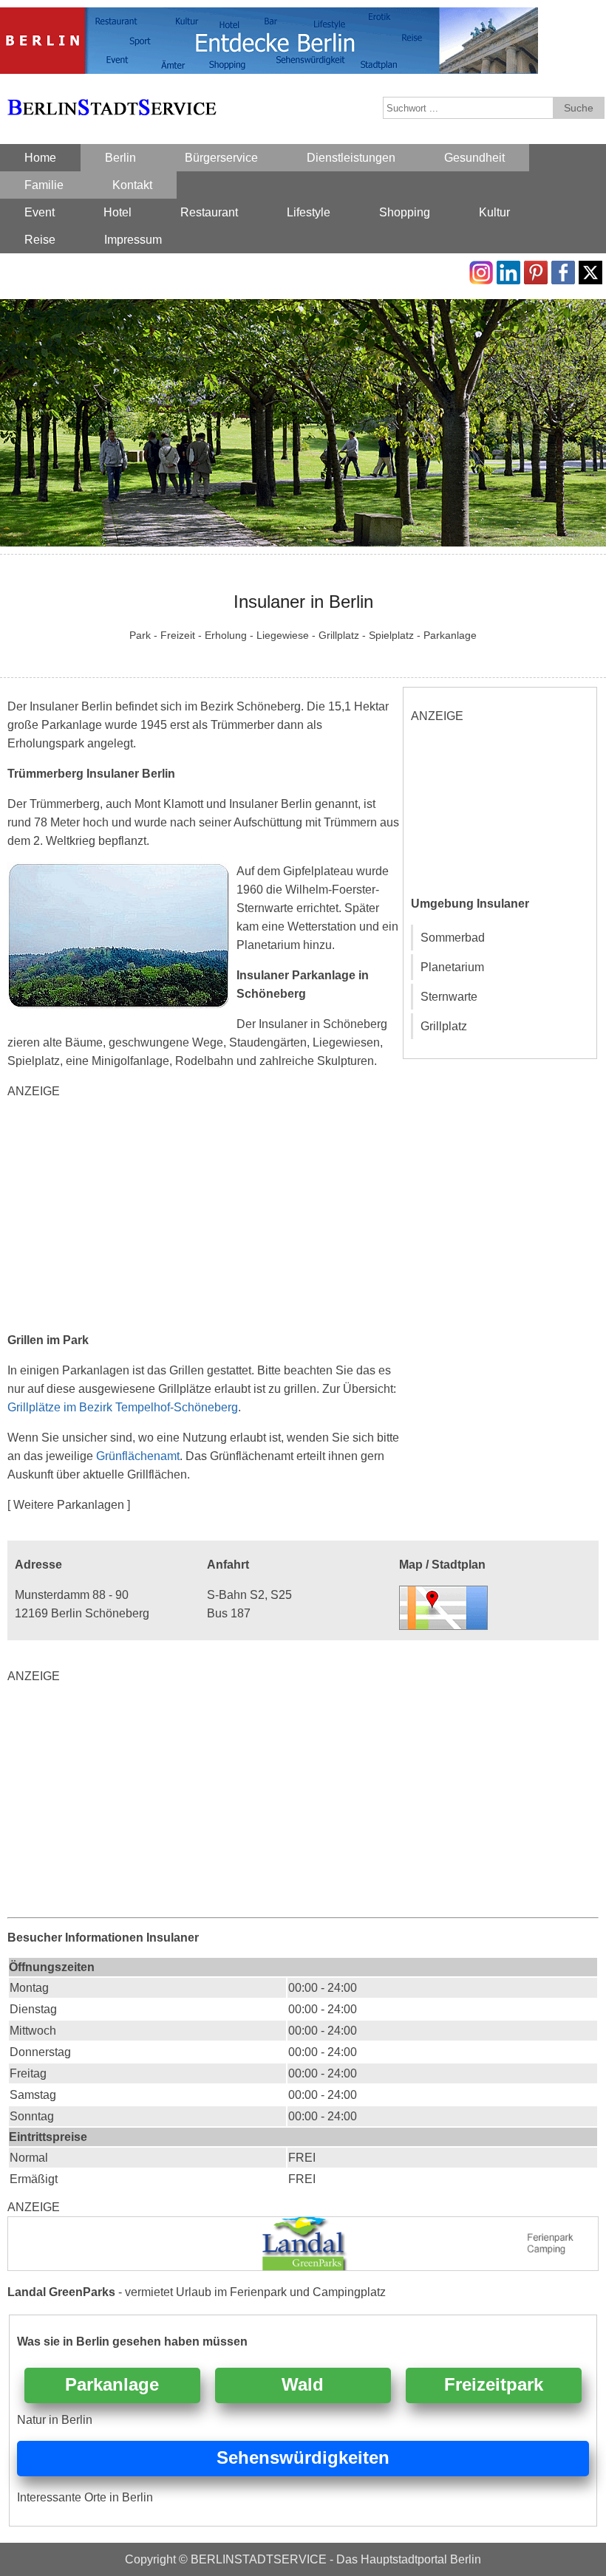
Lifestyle (309, 212)
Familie (44, 185)
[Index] (112, 90)
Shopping (405, 212)
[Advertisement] (204, 1216)
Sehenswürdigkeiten (303, 2457)
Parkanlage (112, 2384)
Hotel (118, 212)
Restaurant (209, 212)
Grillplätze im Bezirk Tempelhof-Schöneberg (123, 1407)
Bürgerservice (221, 158)
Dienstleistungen (351, 158)
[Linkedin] (508, 270)
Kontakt (132, 185)
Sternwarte (449, 997)
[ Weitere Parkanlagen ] (69, 1505)
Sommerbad (453, 938)
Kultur (494, 212)
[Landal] (303, 2226)
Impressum (133, 240)
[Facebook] (563, 270)
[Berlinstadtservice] (269, 17)
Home (40, 158)
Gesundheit (474, 158)
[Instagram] (481, 270)
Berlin (120, 158)
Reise (40, 240)
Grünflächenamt (138, 1456)
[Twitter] (590, 270)
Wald (303, 2384)
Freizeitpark (494, 2384)
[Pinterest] (536, 270)
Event (40, 212)
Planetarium (452, 967)
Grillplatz (444, 1026)
